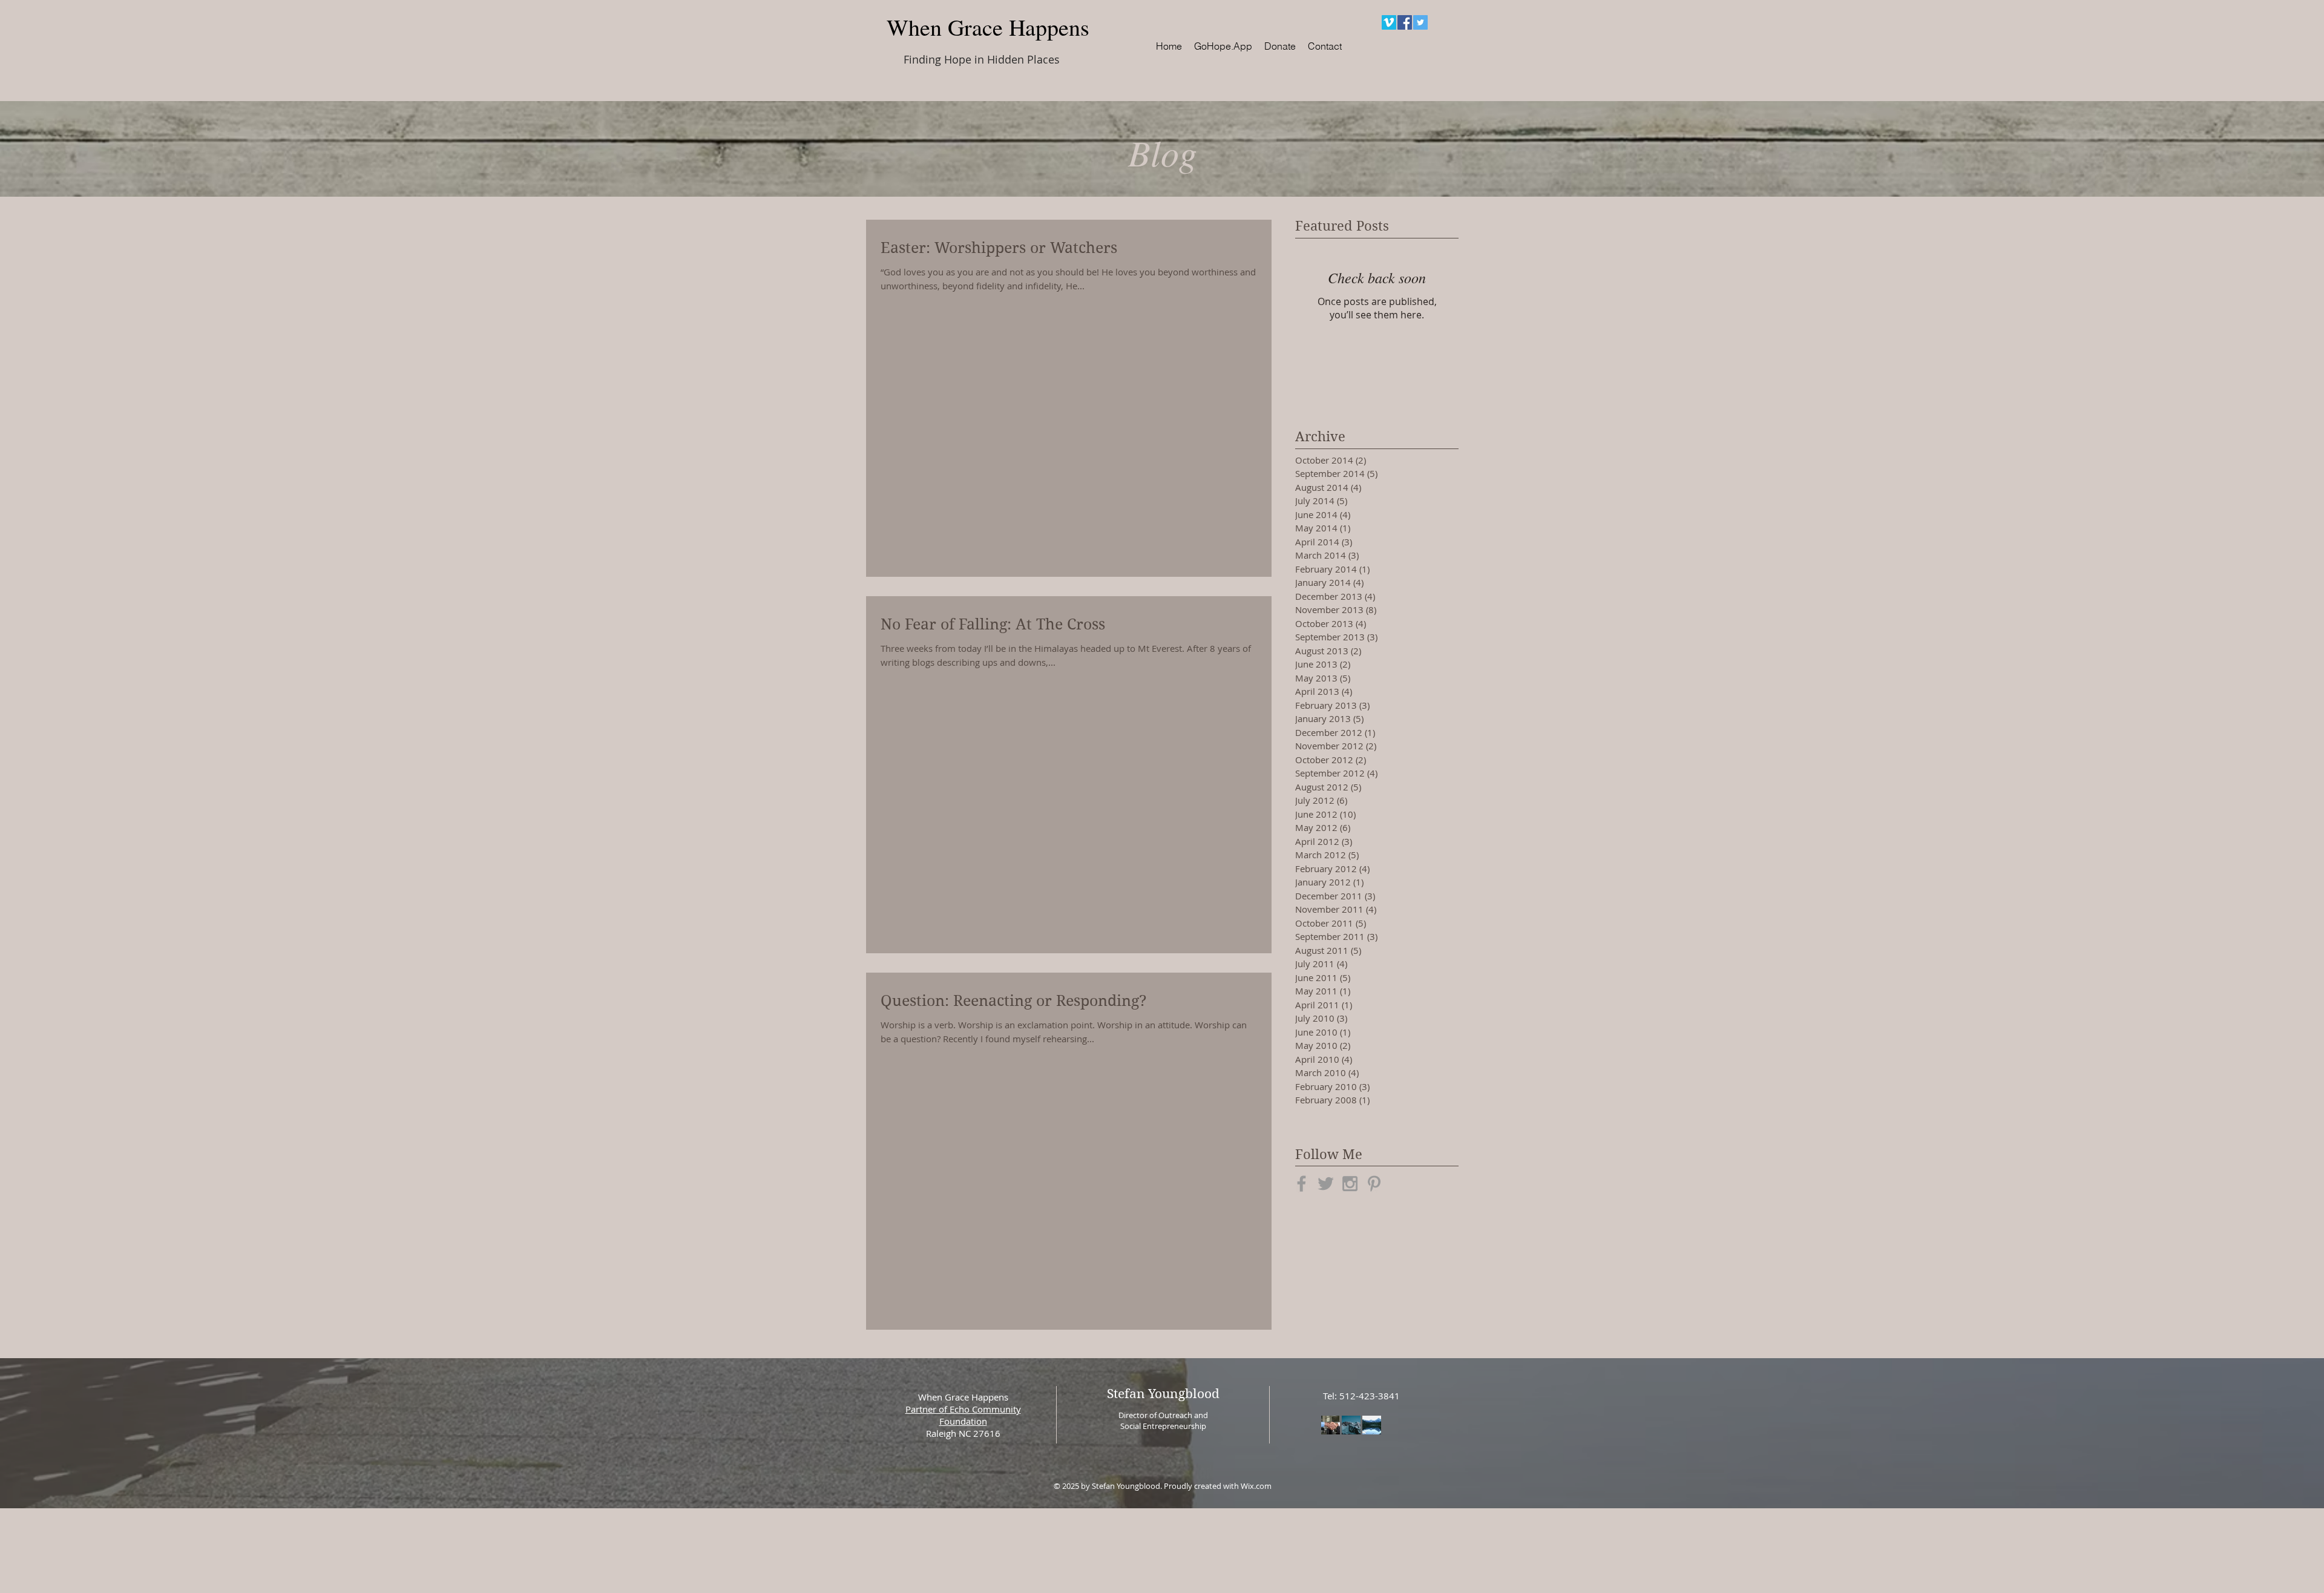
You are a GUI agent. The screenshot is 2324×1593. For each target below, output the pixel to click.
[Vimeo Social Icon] (1389, 22)
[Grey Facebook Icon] (1302, 1184)
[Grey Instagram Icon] (1350, 1184)
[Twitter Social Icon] (1420, 22)
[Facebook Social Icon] (1405, 22)
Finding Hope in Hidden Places (982, 59)
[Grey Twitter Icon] (1326, 1184)
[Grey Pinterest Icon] (1374, 1184)
